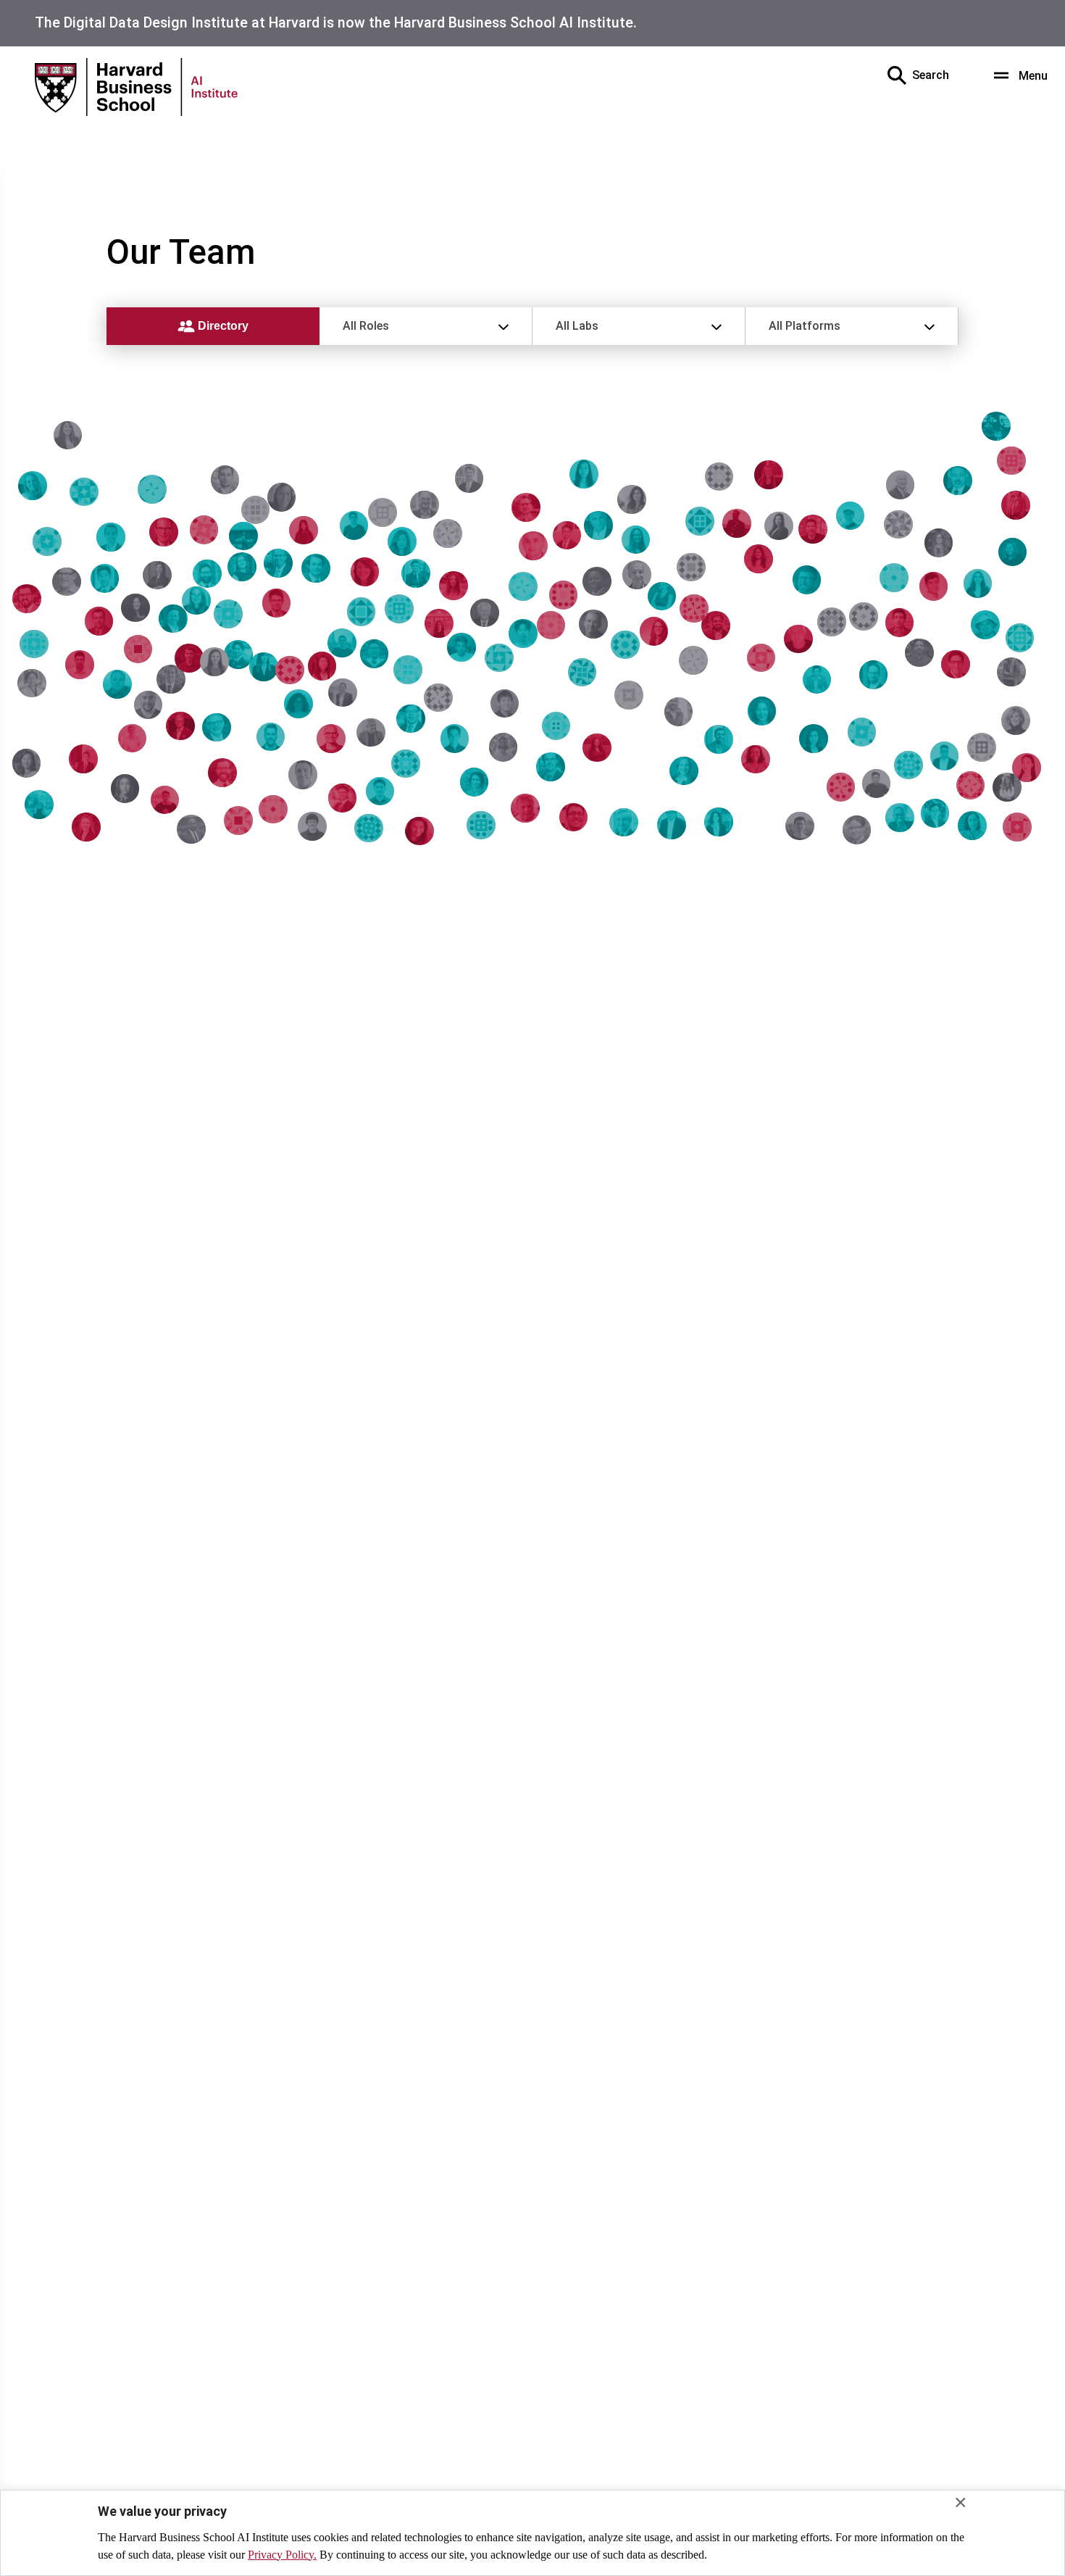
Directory (222, 326)
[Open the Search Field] (897, 75)
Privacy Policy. (282, 2555)
